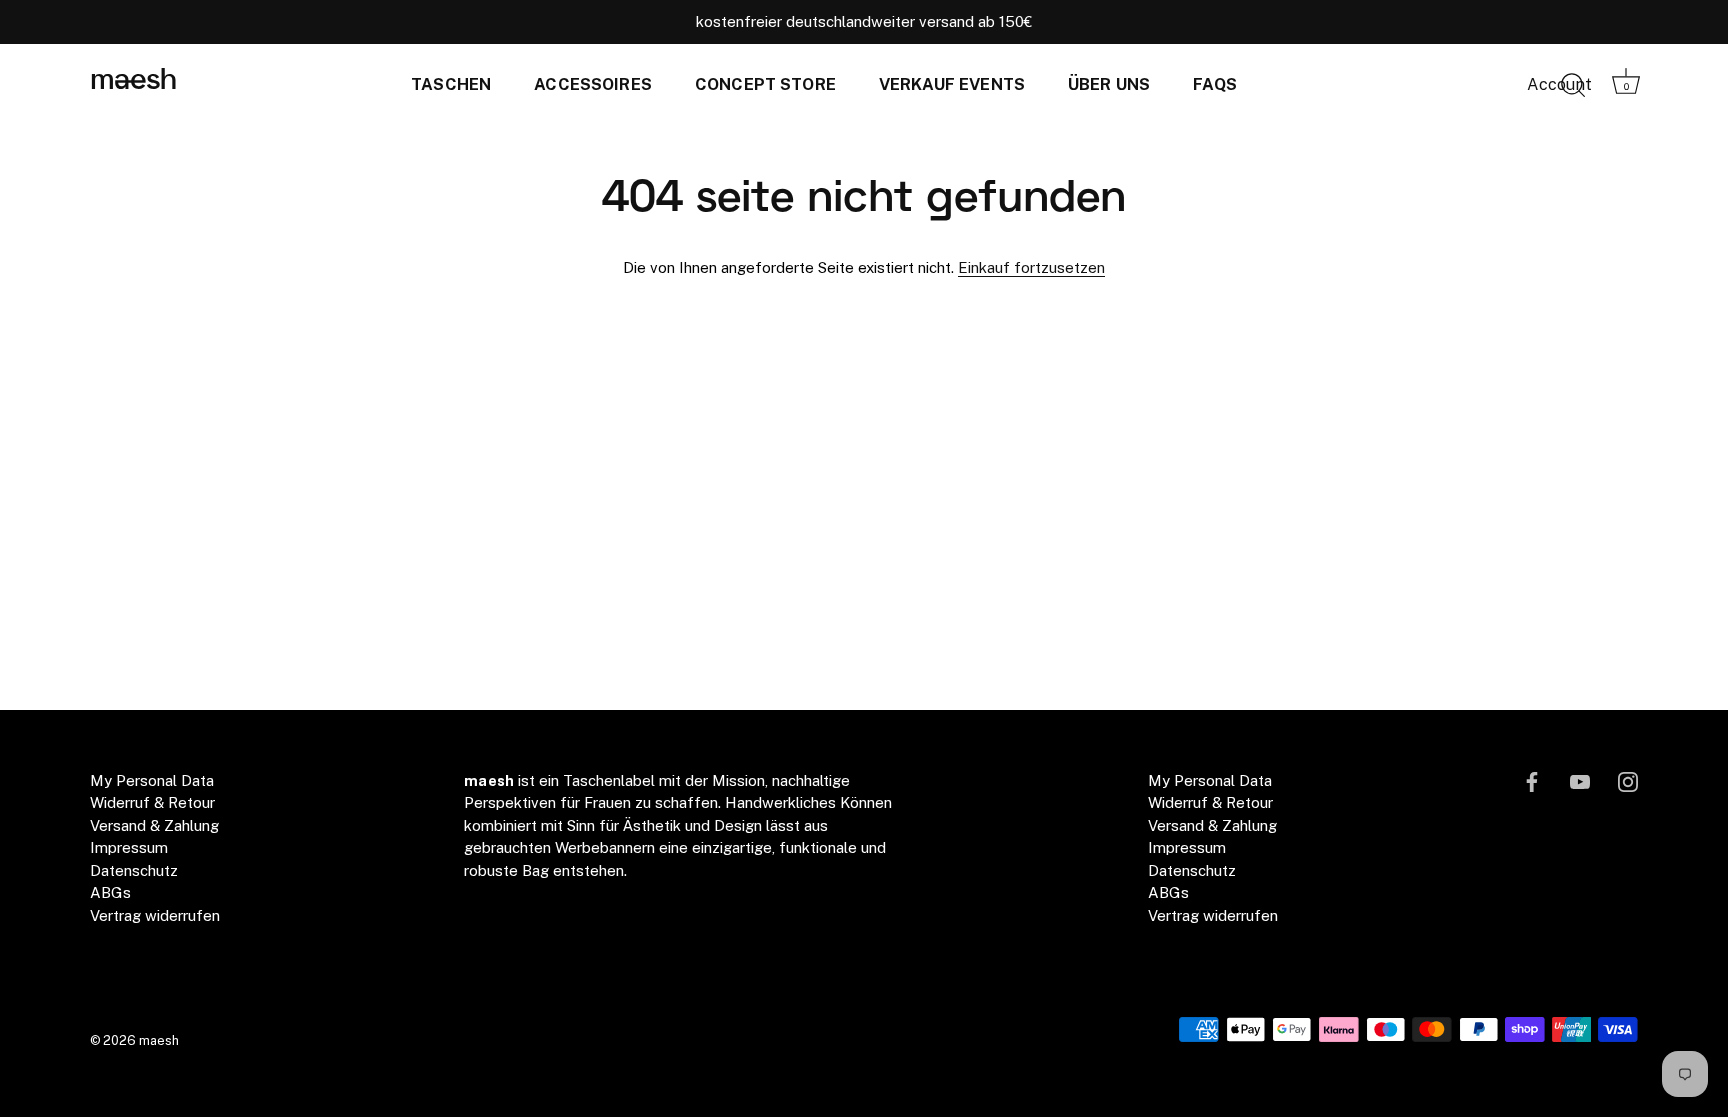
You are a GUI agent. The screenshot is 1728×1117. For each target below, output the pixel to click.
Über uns (1109, 84)
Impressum (129, 847)
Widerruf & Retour (152, 802)
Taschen (451, 84)
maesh (133, 81)
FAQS (1215, 84)
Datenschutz (134, 870)
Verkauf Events (952, 84)
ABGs (110, 892)
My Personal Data (152, 780)
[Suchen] (1573, 86)
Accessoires (593, 84)
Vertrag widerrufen (155, 915)
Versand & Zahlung (154, 825)
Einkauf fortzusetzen (1031, 267)
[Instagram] (1628, 780)
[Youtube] (1580, 780)
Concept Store (765, 84)
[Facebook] (1532, 780)
